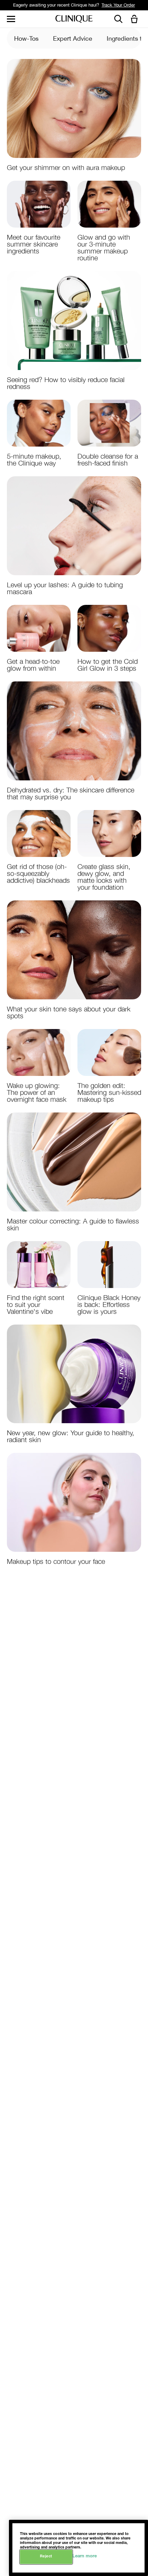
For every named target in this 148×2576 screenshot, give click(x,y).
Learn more (84, 2557)
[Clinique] (74, 19)
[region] (78, 2548)
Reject (46, 2557)
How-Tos (26, 38)
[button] (136, 19)
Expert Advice (73, 38)
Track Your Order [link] (118, 5)
